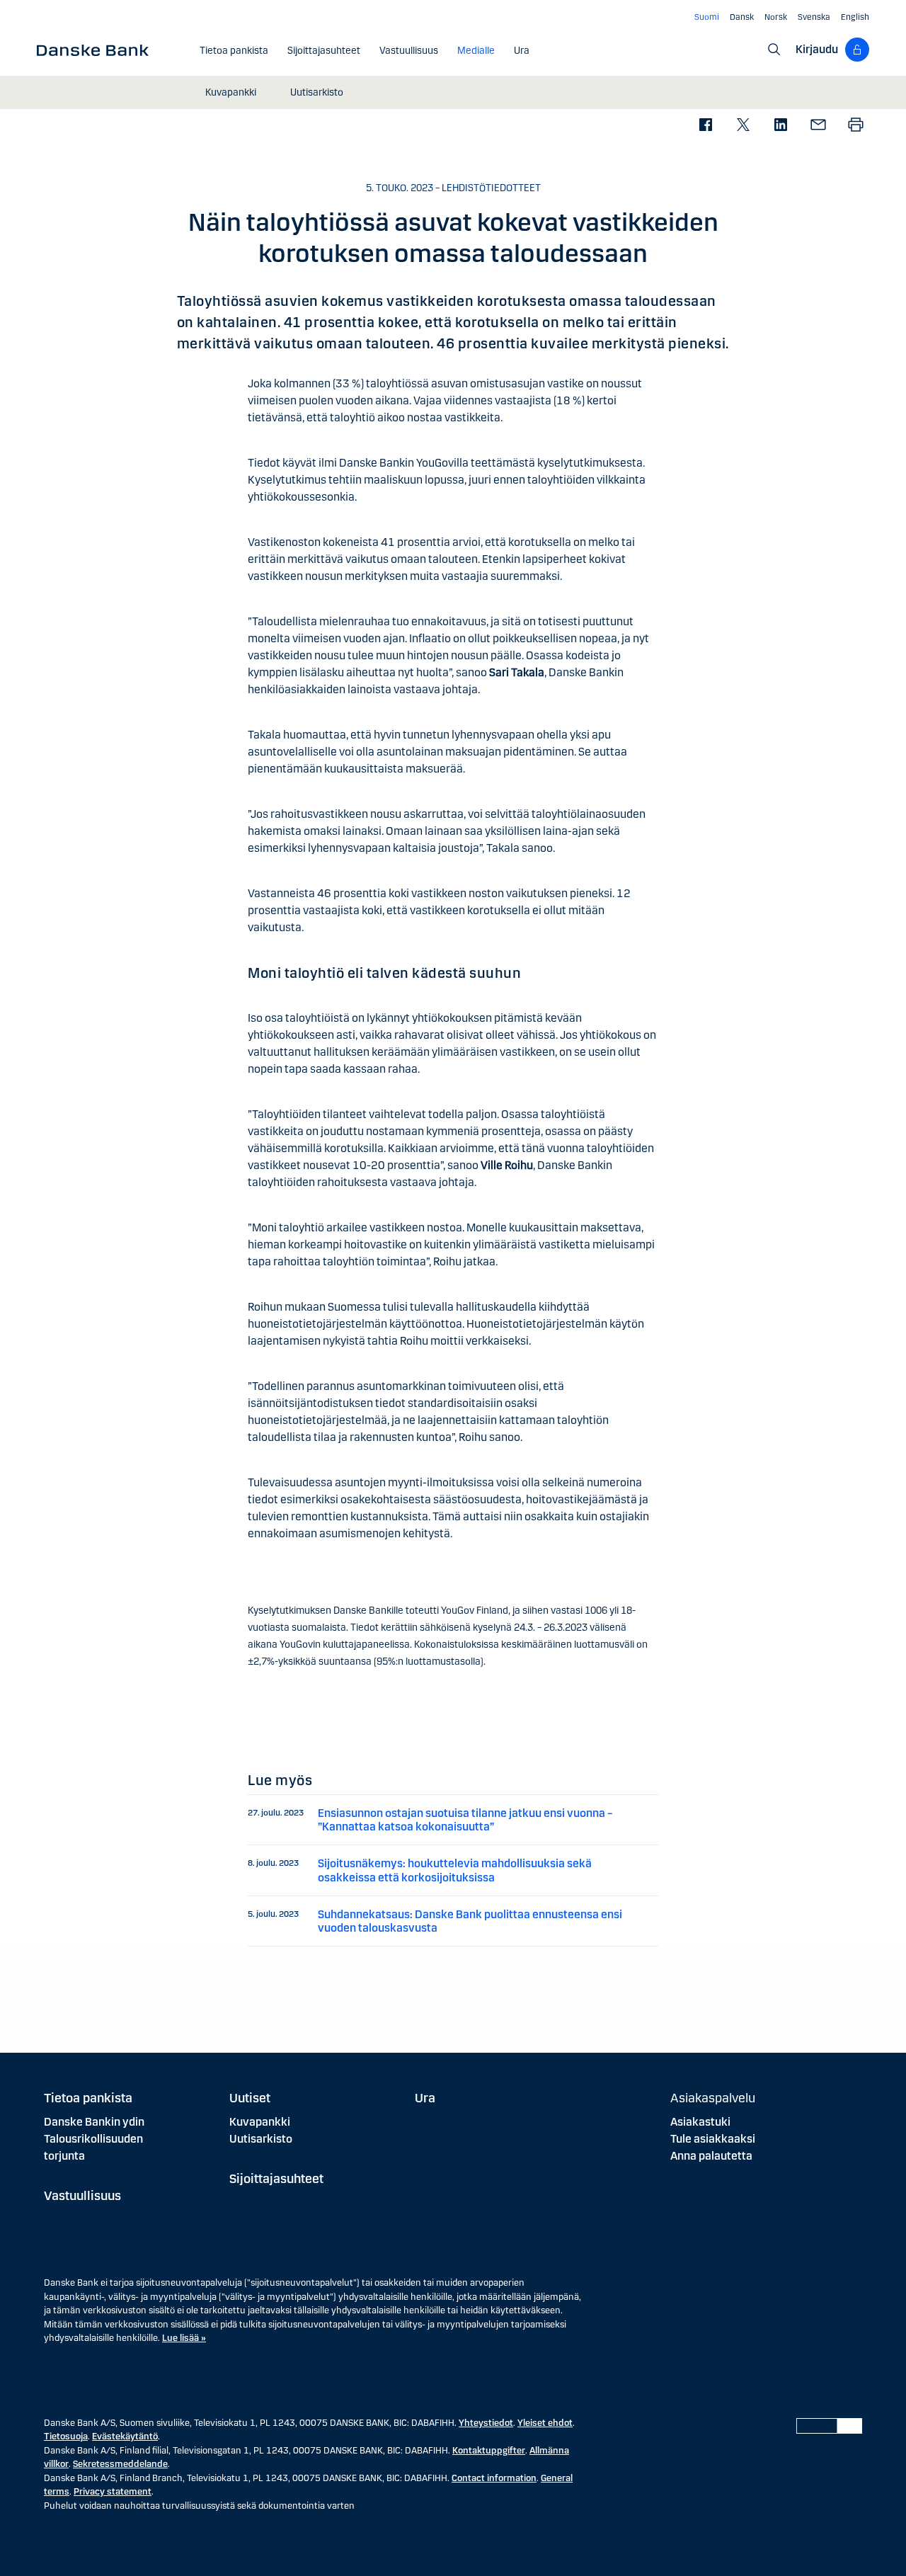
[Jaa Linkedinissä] (780, 126)
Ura (425, 2098)
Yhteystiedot (486, 2423)
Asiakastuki (700, 2122)
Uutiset (250, 2098)
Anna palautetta (711, 2156)
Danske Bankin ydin (94, 2122)
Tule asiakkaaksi (713, 2139)
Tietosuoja (66, 2437)
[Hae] (774, 50)
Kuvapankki (260, 2122)
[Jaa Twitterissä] (743, 126)
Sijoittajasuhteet (276, 2179)
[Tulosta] (855, 126)
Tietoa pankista (88, 2098)
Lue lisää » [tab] (184, 2338)
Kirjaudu (817, 49)
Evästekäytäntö (125, 2437)
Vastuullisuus (82, 2196)
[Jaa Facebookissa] (705, 126)
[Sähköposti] (818, 126)
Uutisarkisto (261, 2139)
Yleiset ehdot (545, 2423)
